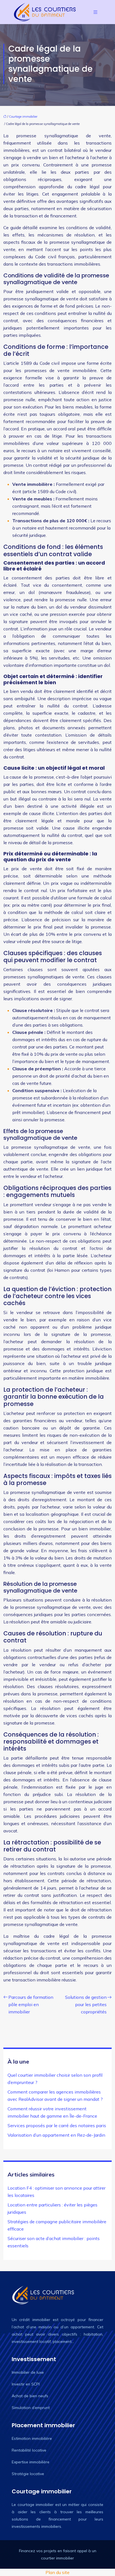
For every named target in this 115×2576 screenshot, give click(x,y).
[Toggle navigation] (95, 12)
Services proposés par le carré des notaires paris (57, 2125)
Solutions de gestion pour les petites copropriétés (86, 2004)
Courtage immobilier (23, 117)
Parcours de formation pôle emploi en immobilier (31, 2004)
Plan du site (57, 2572)
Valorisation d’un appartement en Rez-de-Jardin (56, 2135)
